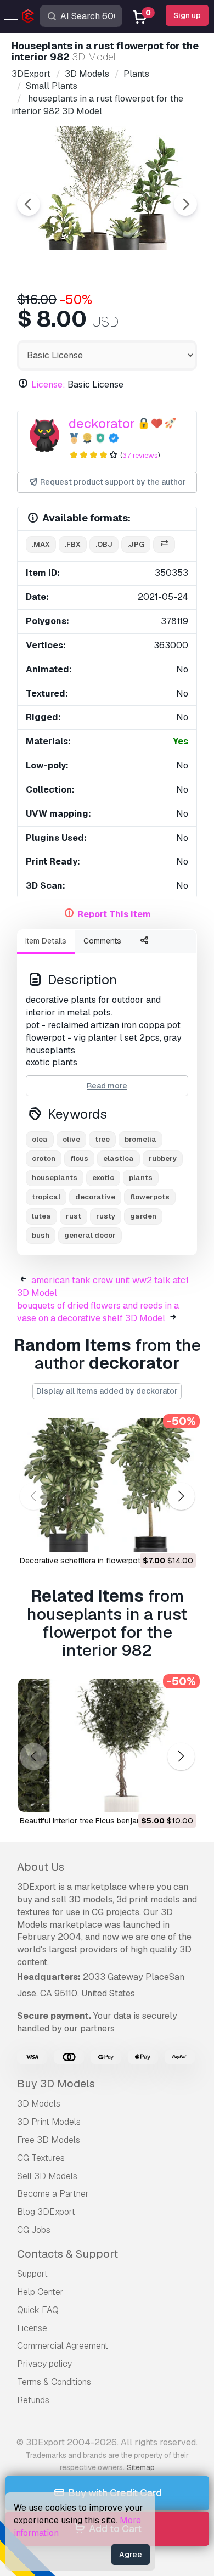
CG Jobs (34, 2230)
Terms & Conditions (54, 2382)
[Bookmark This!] (180, 1536)
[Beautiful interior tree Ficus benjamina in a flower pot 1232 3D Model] (107, 1745)
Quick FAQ (38, 2310)
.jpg (136, 544)
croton (44, 1158)
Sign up (187, 15)
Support (32, 2274)
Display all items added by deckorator (107, 1391)
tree (102, 1139)
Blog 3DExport (46, 2212)
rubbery (163, 1158)
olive (71, 1139)
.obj (104, 544)
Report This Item (114, 914)
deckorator (102, 423)
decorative (95, 1197)
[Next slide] (185, 204)
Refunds (33, 2400)
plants (141, 1178)
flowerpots (150, 1197)
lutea (41, 1216)
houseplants (55, 1178)
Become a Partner (53, 2194)
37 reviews (140, 455)
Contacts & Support (67, 2254)
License (32, 2328)
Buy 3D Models (56, 2084)
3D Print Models (49, 2122)
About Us (41, 1867)
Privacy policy (44, 2364)
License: (48, 385)
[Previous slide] (29, 204)
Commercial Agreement (63, 2346)
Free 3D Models (49, 2140)
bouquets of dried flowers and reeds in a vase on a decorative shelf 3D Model (98, 1312)
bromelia (140, 1139)
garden (143, 1216)
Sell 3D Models (47, 2176)
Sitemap (141, 2467)
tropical (46, 1197)
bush (41, 1235)
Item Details (46, 941)
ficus (79, 1158)
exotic (103, 1178)
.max (41, 544)
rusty (106, 1216)
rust (74, 1216)
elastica (119, 1158)
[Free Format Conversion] (164, 545)
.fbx (73, 544)
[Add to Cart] (157, 1536)
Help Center (40, 2292)
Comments (102, 941)
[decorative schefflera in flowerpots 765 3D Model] (107, 1485)
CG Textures (41, 2158)
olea (40, 1139)
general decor (90, 1235)
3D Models (39, 2104)
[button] (181, 1496)
